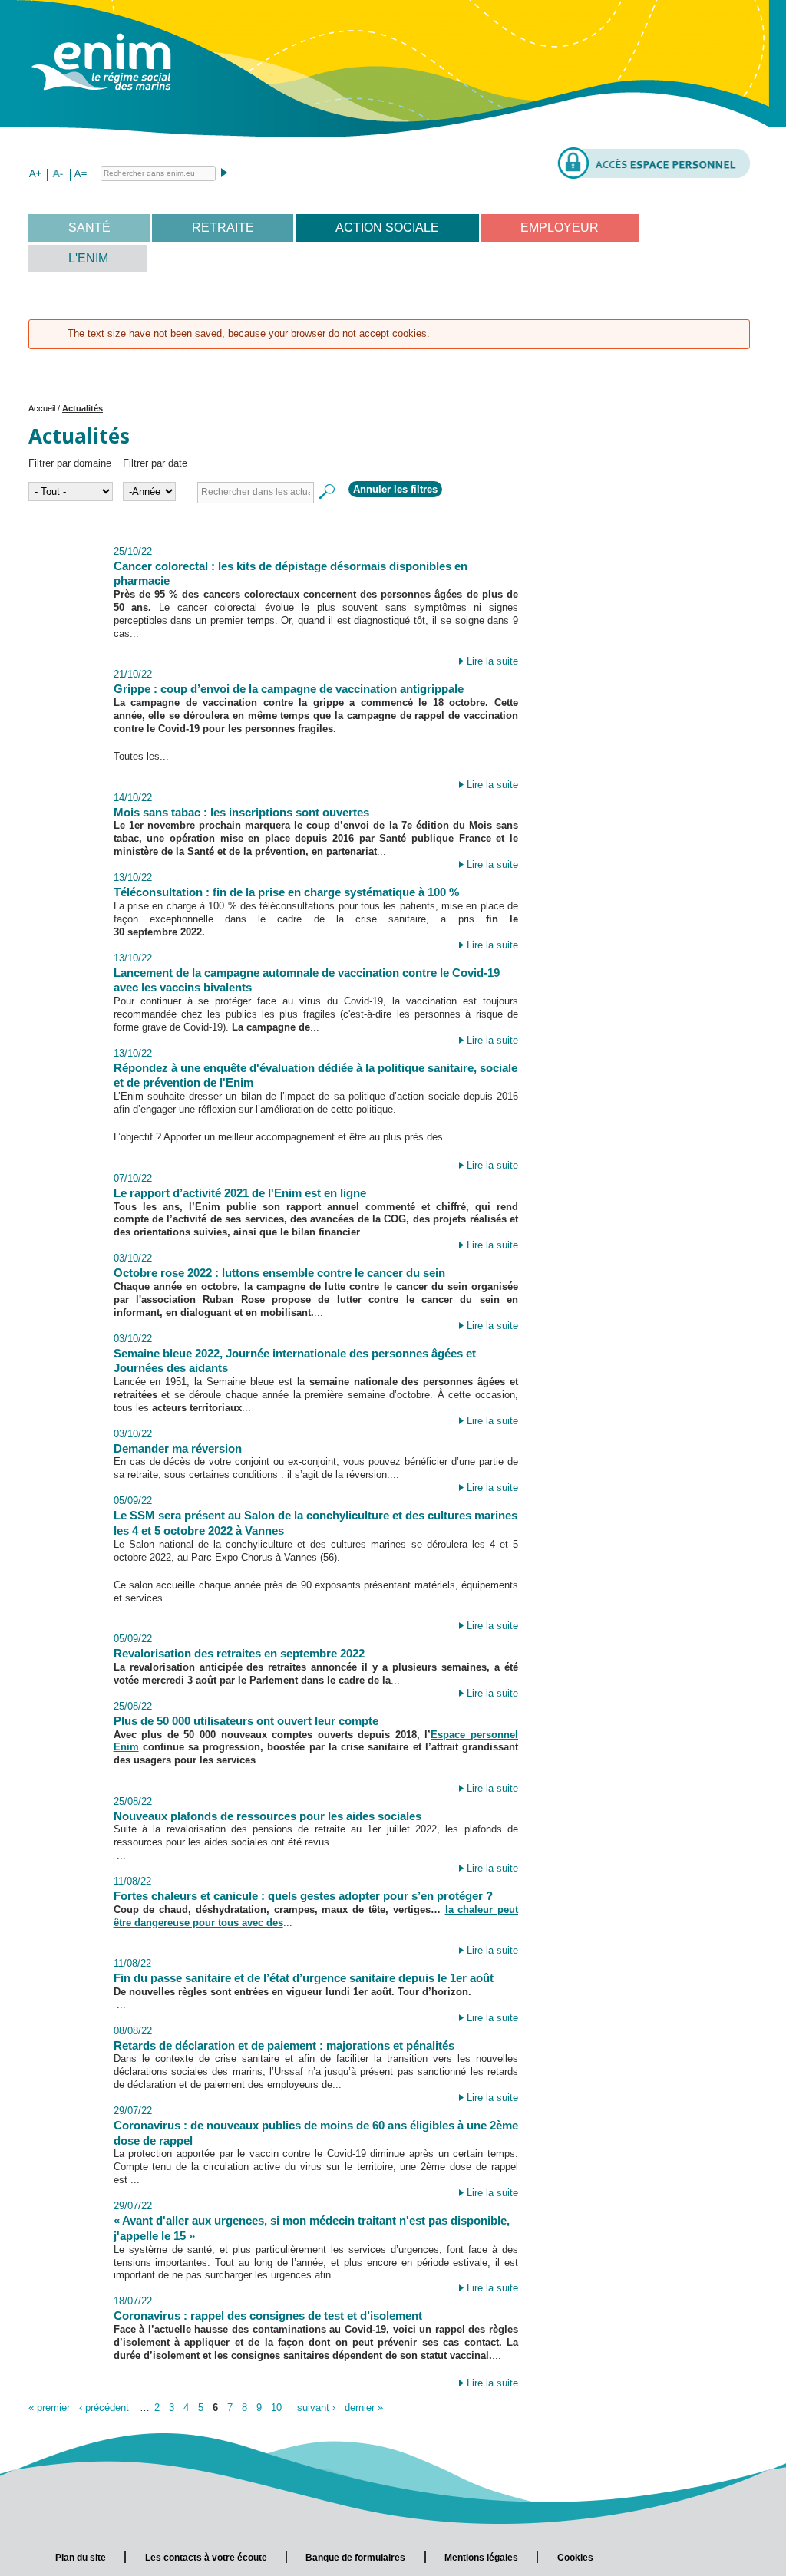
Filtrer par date (155, 463)
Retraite (223, 228)
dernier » (364, 2408)
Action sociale (387, 228)
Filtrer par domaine (70, 463)
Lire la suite (492, 661)
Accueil (42, 408)
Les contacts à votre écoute (206, 2558)
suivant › (316, 2408)
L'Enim (88, 258)
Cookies (575, 2558)
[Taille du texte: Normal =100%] (81, 175)
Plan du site (81, 2558)
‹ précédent (104, 2408)
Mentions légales (481, 2558)
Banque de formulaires (355, 2558)
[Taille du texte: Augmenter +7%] (35, 175)
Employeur (560, 228)
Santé (89, 228)
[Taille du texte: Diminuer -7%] (58, 175)
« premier (49, 2408)
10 (276, 2408)
